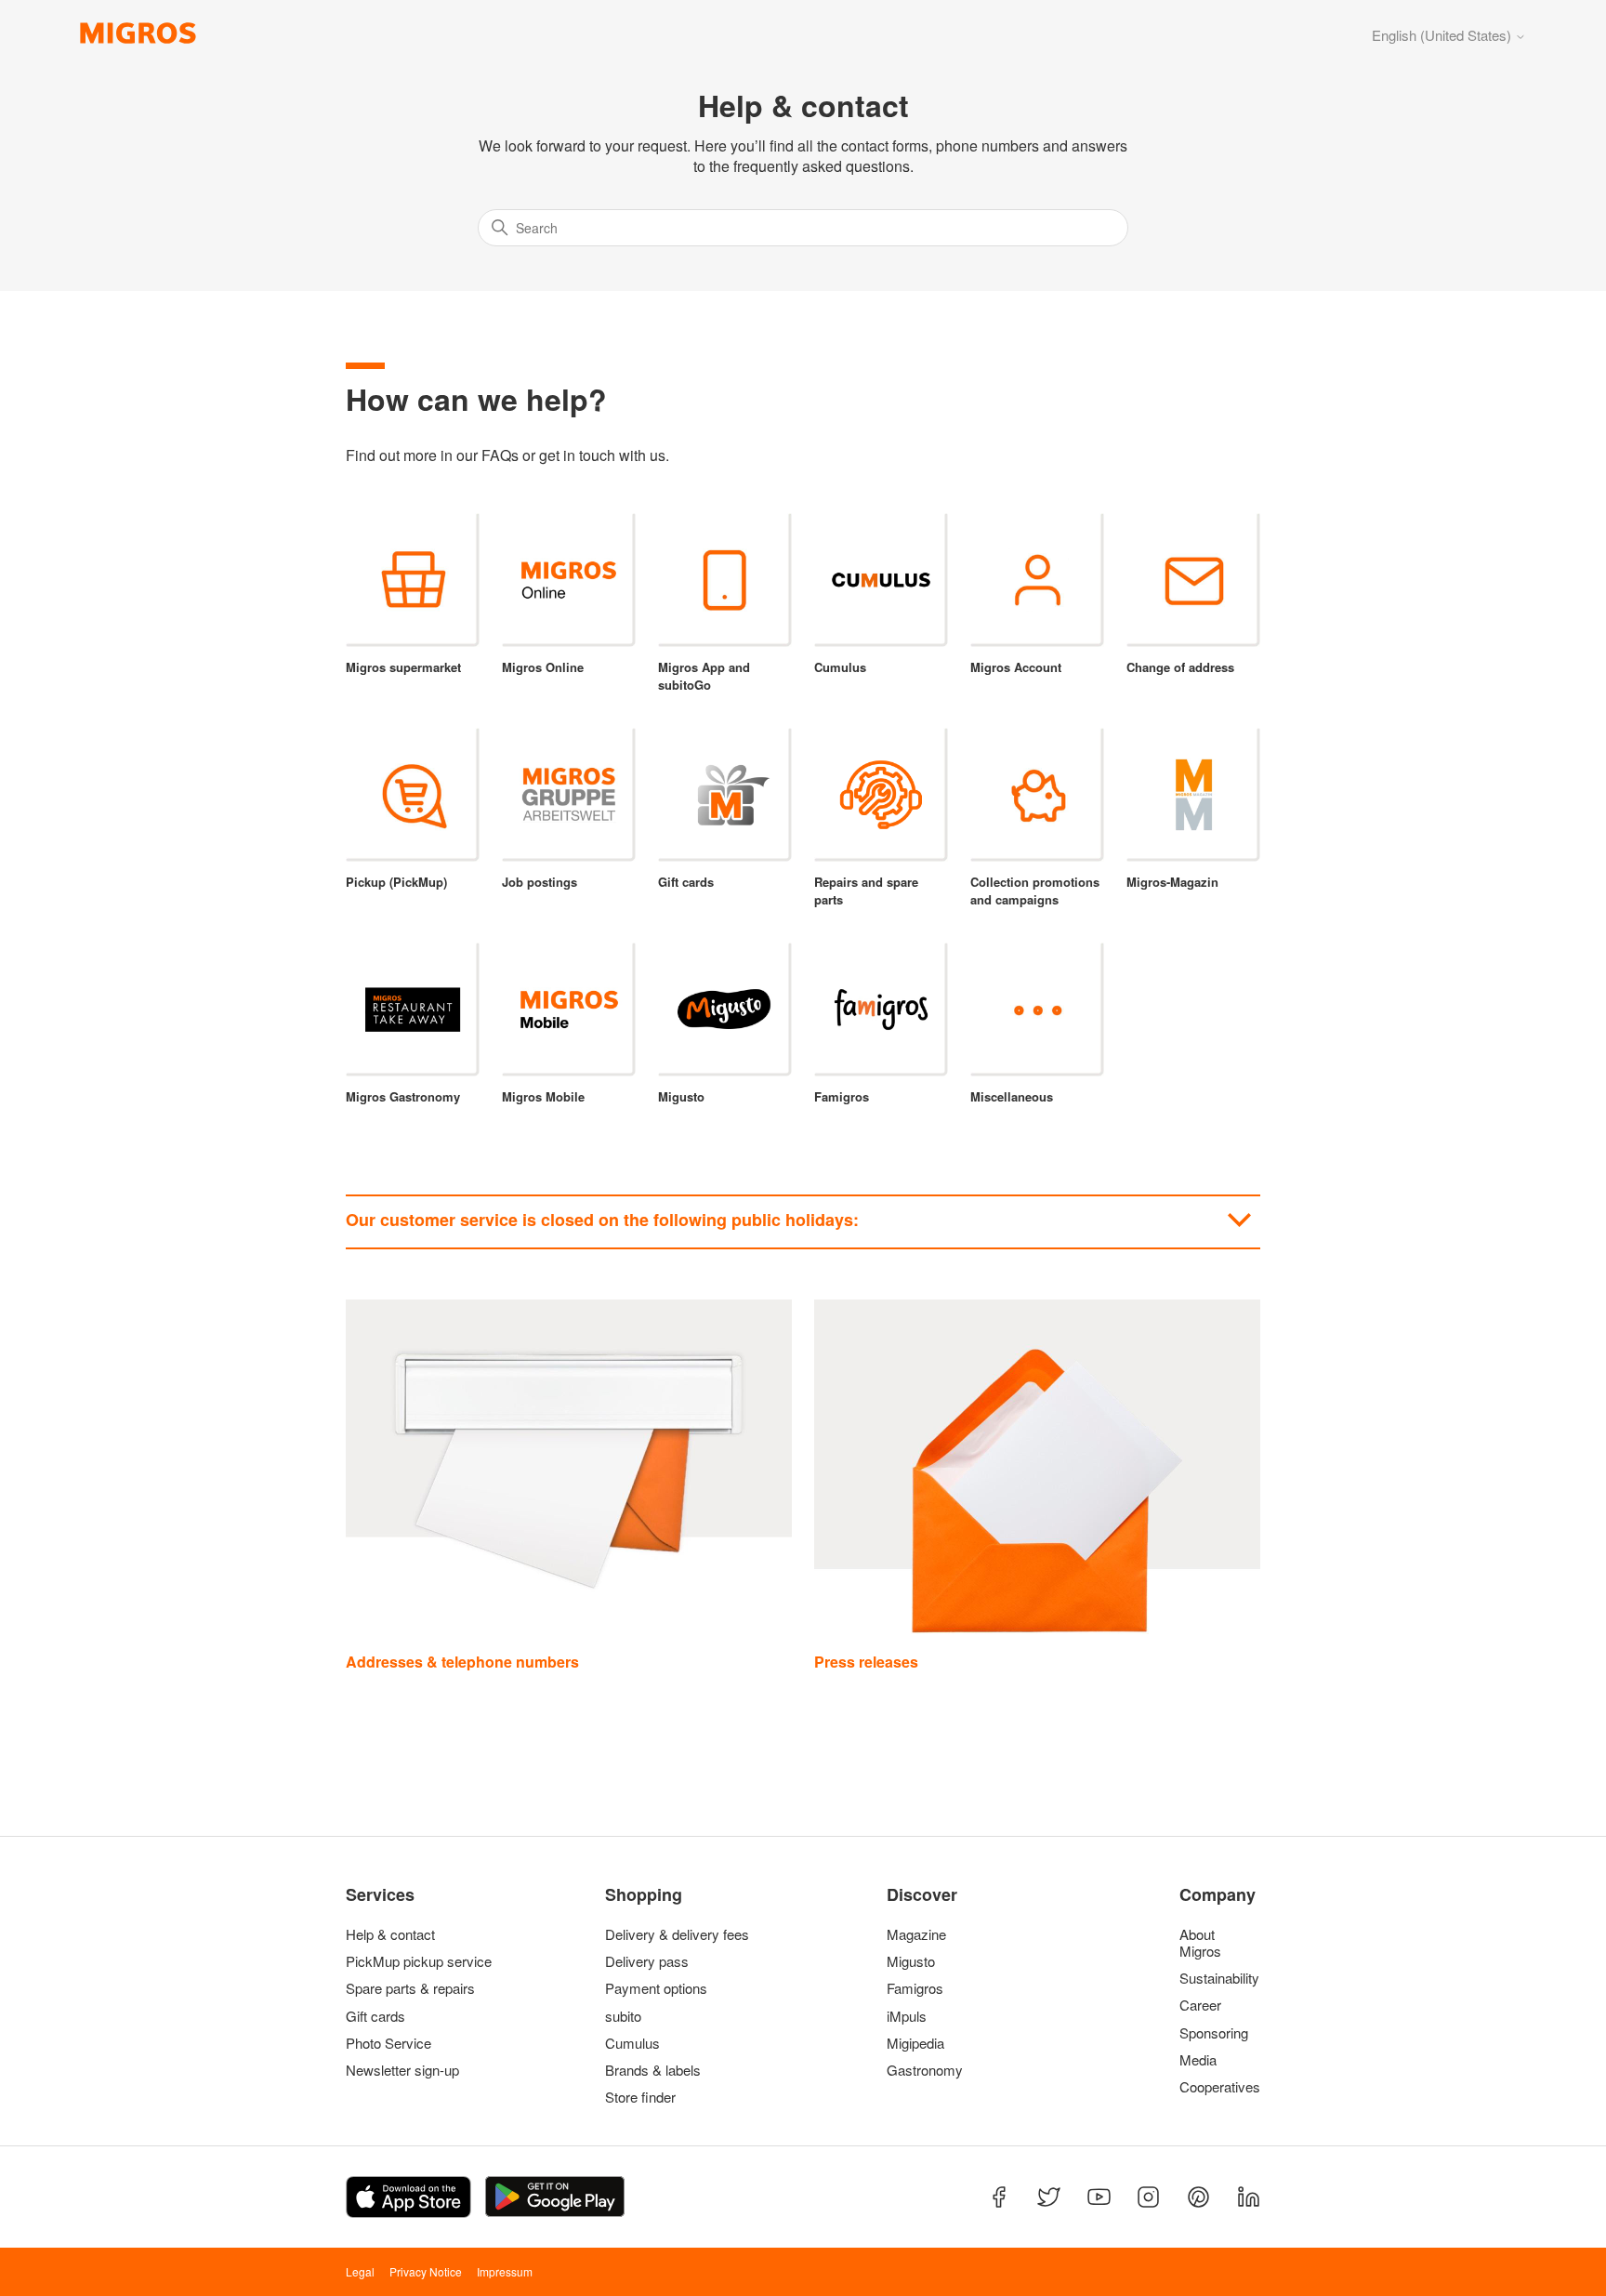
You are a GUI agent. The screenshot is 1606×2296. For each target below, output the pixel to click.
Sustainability (1216, 1978)
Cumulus (632, 2043)
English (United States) (1443, 35)
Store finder (640, 2097)
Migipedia (915, 2043)
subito (623, 2016)
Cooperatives (1216, 2087)
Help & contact (390, 1934)
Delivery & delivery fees (677, 1934)
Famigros (915, 1988)
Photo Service (388, 2043)
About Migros (1200, 1943)
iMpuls (907, 2016)
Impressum (505, 2271)
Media (1198, 2060)
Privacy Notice (426, 2271)
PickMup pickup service (419, 1961)
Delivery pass (647, 1961)
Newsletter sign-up (402, 2070)
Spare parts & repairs (410, 1988)
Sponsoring (1214, 2033)
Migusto (911, 1961)
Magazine (916, 1934)
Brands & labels (653, 2070)
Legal (360, 2271)
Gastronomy (925, 2070)
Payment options (656, 1988)
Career (1200, 2005)
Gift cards (375, 2016)
